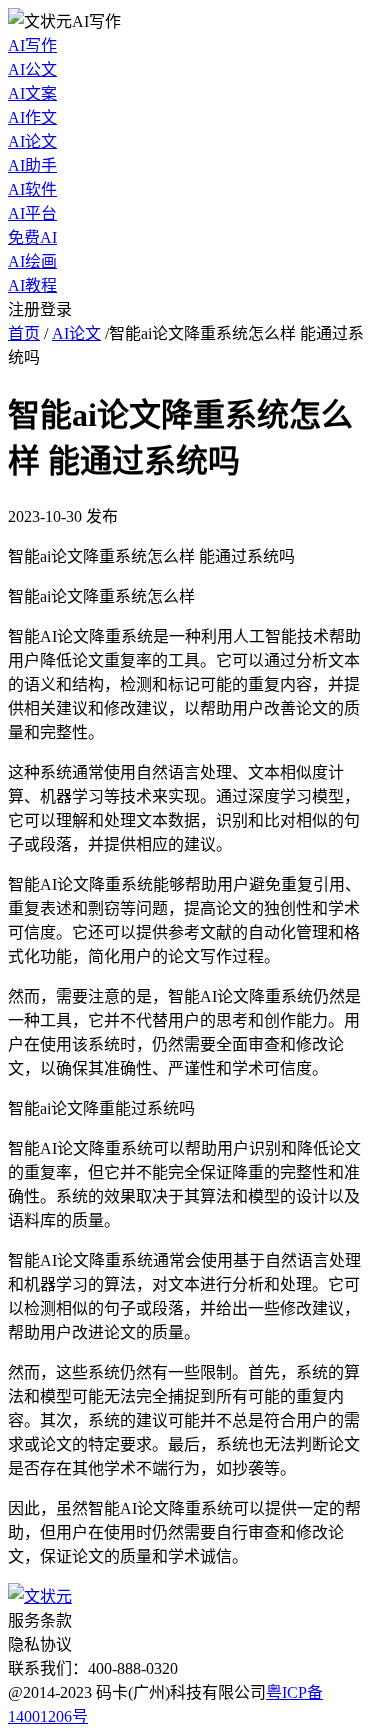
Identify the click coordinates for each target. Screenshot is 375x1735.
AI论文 (32, 141)
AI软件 (32, 189)
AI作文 (32, 117)
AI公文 (32, 69)
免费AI (32, 237)
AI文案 (32, 93)
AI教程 (32, 285)
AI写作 (32, 45)
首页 (24, 333)
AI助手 (32, 165)
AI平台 (32, 213)
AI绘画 (32, 261)
